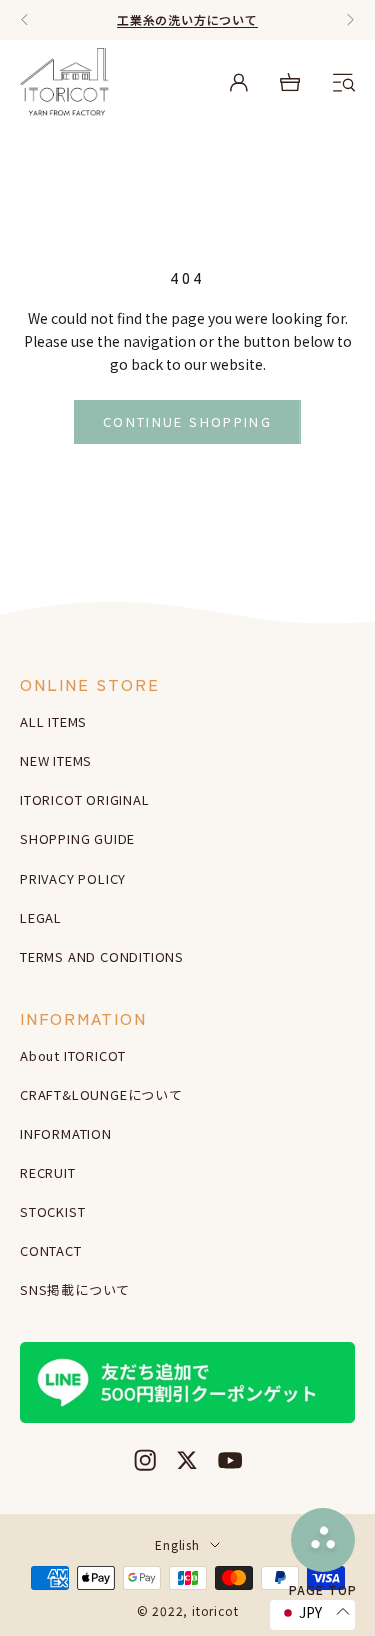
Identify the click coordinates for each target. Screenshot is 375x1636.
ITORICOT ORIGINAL (85, 799)
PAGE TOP (323, 1588)
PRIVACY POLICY (73, 878)
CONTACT (51, 1250)
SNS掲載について (75, 1289)
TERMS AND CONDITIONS (102, 956)
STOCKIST (52, 1211)
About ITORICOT (73, 1055)
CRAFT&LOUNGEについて (101, 1094)
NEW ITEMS (56, 760)
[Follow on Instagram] (145, 1460)
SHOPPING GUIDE (77, 838)
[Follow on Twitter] (187, 1460)
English (177, 1544)
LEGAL (41, 917)
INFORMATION (66, 1133)
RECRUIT (48, 1172)
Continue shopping (187, 421)
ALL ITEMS (53, 721)
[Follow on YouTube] (230, 1460)
